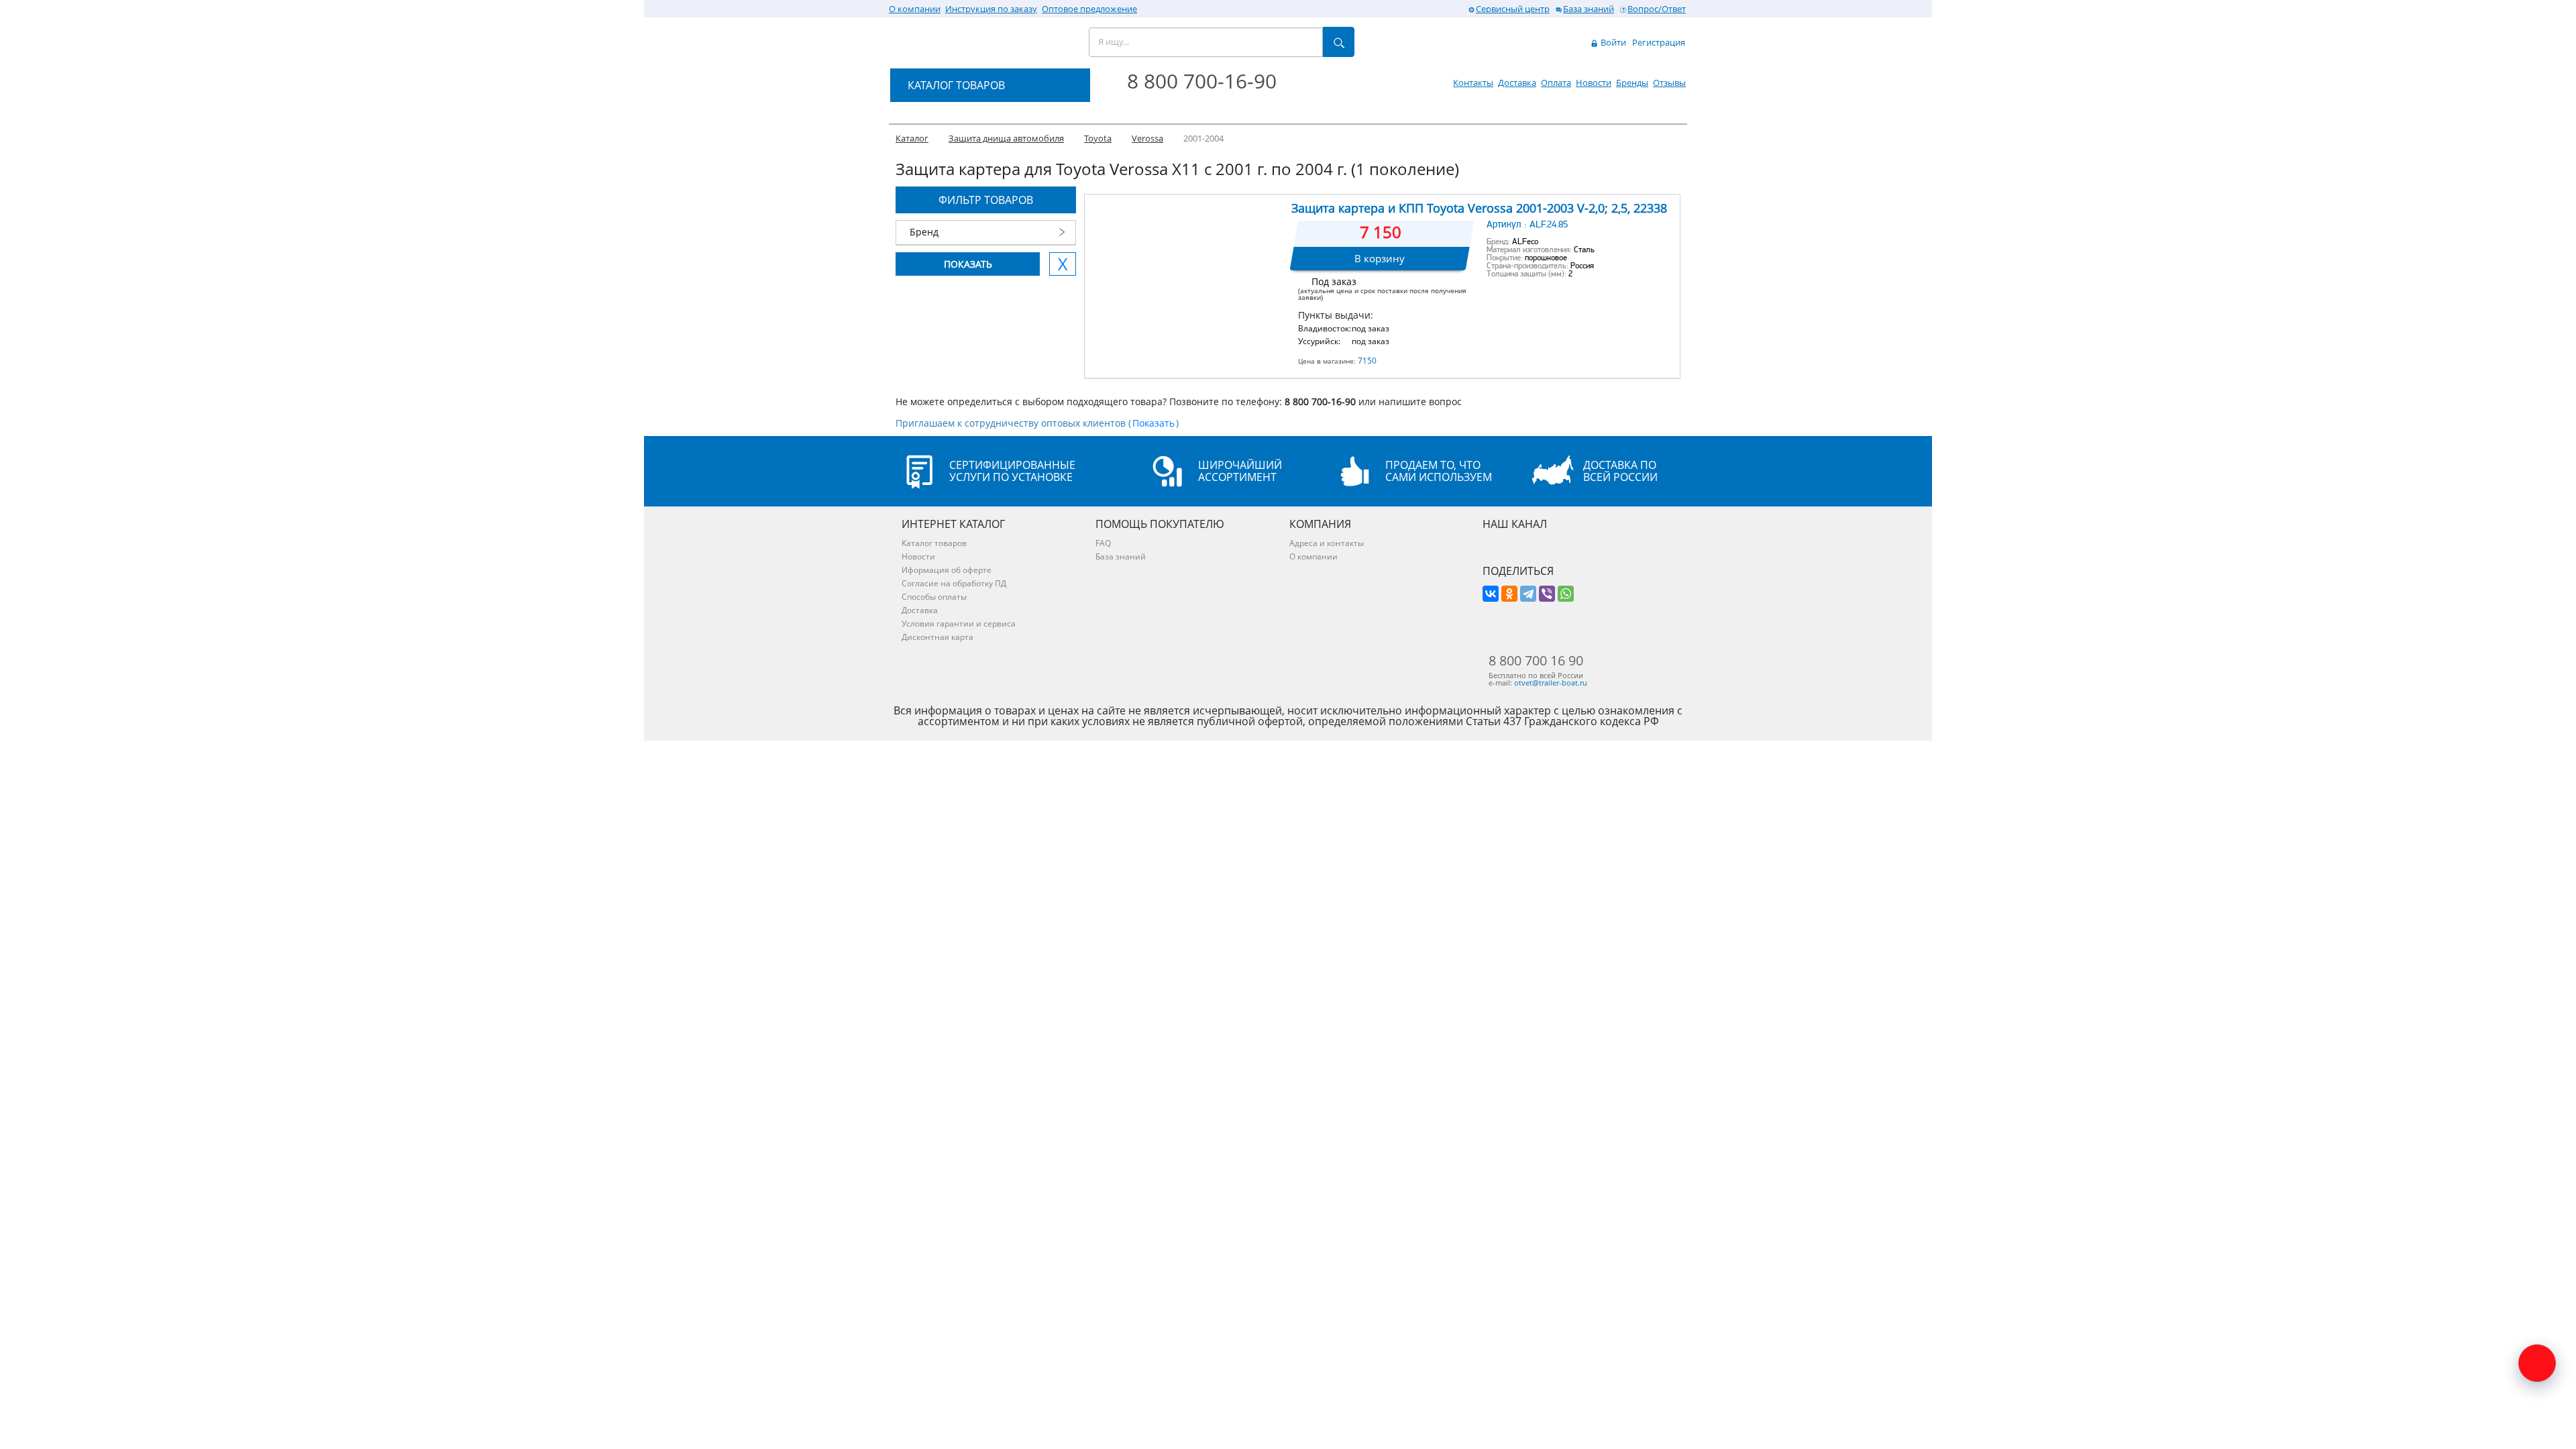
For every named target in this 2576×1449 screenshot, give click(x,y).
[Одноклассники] (1509, 594)
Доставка (1517, 83)
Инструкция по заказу (991, 9)
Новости (1594, 83)
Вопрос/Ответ (1657, 9)
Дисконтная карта (937, 637)
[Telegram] (1528, 594)
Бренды (1632, 83)
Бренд (924, 232)
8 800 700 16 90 (1536, 661)
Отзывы (1669, 83)
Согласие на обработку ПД (954, 583)
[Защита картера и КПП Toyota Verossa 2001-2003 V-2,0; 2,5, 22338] (1187, 262)
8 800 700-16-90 (1202, 81)
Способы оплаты (934, 597)
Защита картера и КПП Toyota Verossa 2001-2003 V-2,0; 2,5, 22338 (1479, 208)
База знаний (1589, 9)
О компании (915, 9)
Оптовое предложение (1089, 9)
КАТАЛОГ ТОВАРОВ (956, 85)
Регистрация (1659, 42)
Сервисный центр (1513, 9)
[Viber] (1547, 594)
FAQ (1103, 543)
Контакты (1473, 83)
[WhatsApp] (1566, 594)
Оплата (1556, 83)
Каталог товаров (934, 543)
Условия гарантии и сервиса (959, 624)
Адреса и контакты (1327, 543)
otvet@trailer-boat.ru (1551, 683)
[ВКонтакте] (1491, 594)
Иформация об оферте (947, 570)
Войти (1612, 42)
